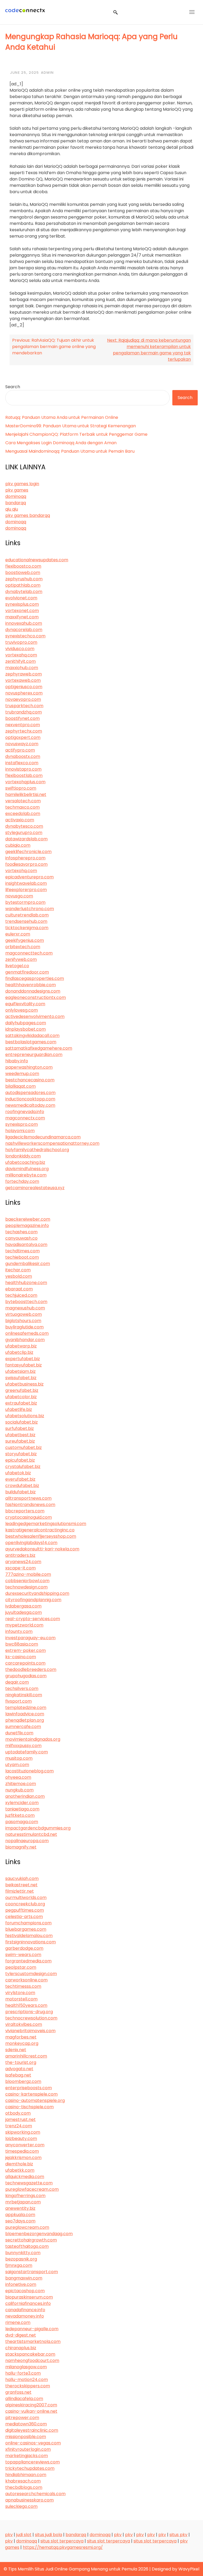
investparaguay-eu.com (30, 1638)
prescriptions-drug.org (29, 2012)
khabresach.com (23, 2481)
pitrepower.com (22, 2418)
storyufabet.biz (21, 1454)
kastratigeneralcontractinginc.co (40, 1530)
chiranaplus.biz (21, 2348)
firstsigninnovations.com (31, 1942)
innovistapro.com (23, 769)
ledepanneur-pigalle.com (32, 2329)
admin (47, 73)
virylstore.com (20, 1993)
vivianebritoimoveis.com (30, 2031)
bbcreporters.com (25, 1511)
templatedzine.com (26, 1708)
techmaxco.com (22, 807)
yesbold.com (19, 1276)
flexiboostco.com (23, 566)
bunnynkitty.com (23, 2253)
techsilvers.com (22, 1688)
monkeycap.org (22, 2043)
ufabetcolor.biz (21, 1397)
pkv (9, 2535)
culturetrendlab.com (27, 915)
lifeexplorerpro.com (26, 890)
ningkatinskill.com (24, 1695)
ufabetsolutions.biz (25, 1416)
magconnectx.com (25, 1118)
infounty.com (19, 1631)
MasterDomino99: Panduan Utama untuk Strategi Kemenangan (71, 426)
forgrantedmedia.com (28, 1961)
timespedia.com (22, 2151)
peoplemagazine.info (27, 1226)
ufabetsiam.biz (20, 1371)
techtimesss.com (23, 1986)
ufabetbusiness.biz (24, 1384)
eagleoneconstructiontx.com (36, 997)
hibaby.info (17, 1061)
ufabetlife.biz (19, 1409)
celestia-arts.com (24, 1917)
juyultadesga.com (24, 1612)
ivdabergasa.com (23, 1606)
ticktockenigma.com (27, 928)
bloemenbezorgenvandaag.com (39, 2234)
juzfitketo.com (20, 1815)
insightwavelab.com (26, 883)
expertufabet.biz (23, 1359)
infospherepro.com (25, 858)
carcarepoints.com (25, 1663)
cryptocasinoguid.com (29, 1517)
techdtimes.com (22, 1251)
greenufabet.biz (22, 1390)
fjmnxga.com (19, 2265)
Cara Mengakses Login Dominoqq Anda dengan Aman (61, 443)
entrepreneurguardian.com (34, 1055)
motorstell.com (21, 1999)
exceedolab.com (23, 814)
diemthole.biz (19, 2164)
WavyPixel (189, 2569)
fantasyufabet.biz (24, 1365)
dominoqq (16, 496)
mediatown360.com (26, 2424)
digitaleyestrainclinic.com (32, 2430)
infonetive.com (21, 2284)
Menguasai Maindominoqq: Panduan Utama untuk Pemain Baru (70, 451)
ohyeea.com (18, 1777)
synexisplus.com (22, 604)
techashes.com (21, 1232)
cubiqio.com (18, 845)
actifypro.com (20, 750)
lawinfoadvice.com (25, 1714)
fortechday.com (22, 1181)
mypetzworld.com (24, 1625)
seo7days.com (20, 2221)
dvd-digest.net (21, 2335)
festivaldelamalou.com (29, 1936)
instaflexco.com (22, 763)
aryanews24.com (23, 1562)
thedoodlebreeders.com (31, 1669)
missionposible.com (26, 2437)
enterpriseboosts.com (29, 2088)
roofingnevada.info (25, 1112)
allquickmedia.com (25, 2177)
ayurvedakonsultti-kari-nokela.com (42, 1549)
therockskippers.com (28, 2386)
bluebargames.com (26, 1929)
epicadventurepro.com (29, 877)
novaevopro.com (23, 699)
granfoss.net (18, 2392)
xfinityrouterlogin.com (28, 2449)
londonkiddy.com (23, 1156)
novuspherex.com (24, 693)
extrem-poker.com (26, 1650)
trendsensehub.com (26, 921)
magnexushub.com (25, 1308)
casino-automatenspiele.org (35, 2100)
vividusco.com (20, 649)
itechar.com (18, 1270)
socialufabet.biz (22, 1422)
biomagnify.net (21, 1847)
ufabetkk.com (20, 2170)
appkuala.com (20, 2215)
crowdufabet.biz (22, 1486)
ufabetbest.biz (20, 1435)
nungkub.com (19, 1790)
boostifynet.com (22, 718)
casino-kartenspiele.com (31, 2094)
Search (13, 387)
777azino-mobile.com (28, 1574)
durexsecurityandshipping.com (37, 1593)
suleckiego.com (21, 2506)
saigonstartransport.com (32, 2272)
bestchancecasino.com (30, 1080)
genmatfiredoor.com (27, 972)
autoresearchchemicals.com (35, 2494)
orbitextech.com (23, 947)
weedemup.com (22, 1074)
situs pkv (178, 2535)
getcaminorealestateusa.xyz (35, 1188)
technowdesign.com (26, 1587)
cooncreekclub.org (25, 1904)
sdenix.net (16, 2050)
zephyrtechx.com (24, 731)
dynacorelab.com (24, 630)
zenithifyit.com (20, 661)
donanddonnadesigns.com (33, 991)
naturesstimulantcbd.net (31, 1834)
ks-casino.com (21, 1657)
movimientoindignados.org (33, 1739)
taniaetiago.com (22, 1809)
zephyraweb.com (24, 674)
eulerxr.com (18, 934)
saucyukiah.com (22, 1878)
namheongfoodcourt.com (32, 2360)
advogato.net (19, 2069)
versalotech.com (23, 801)
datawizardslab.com (26, 839)
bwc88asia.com (22, 1644)
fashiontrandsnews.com (30, 1505)
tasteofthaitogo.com (27, 2246)
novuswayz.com (22, 744)
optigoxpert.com (23, 737)
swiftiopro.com (21, 788)
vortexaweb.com (23, 680)
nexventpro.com (23, 725)
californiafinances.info (28, 2303)
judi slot (24, 2535)
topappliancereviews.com (33, 2462)
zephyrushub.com (24, 579)
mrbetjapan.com (23, 2202)
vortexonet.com (22, 611)
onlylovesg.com (22, 1010)
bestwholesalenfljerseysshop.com (41, 1536)
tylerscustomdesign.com (31, 1974)
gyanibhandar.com (25, 1340)
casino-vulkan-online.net (31, 2411)
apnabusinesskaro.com (29, 2500)
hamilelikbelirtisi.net (26, 794)
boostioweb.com (23, 573)
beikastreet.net (21, 1885)
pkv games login (22, 484)
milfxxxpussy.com (23, 1746)
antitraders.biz (20, 1555)
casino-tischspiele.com (29, 2107)
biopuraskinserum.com (29, 2297)
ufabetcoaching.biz (25, 1162)
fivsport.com (19, 1701)
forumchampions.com (28, 1923)
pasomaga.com (22, 1822)
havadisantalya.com (26, 1245)
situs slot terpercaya (62, 2541)
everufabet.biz (20, 1479)
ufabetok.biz (18, 1473)
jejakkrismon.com (23, 2158)
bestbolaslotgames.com (31, 1042)
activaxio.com (20, 820)
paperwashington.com (29, 1067)
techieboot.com (22, 1257)
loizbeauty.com (21, 2139)
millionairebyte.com (26, 1175)
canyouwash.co (21, 1238)
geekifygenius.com (25, 940)
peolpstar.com (21, 1967)
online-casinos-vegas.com (33, 2443)
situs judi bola (49, 2535)
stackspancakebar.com (30, 2354)
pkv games (17, 490)
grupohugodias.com (26, 1676)
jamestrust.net (20, 2119)
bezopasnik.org (21, 2259)
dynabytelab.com (24, 592)
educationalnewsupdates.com (37, 560)
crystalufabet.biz (23, 1467)
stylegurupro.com (24, 833)
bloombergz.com (23, 2081)
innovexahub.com (24, 623)
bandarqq (16, 503)
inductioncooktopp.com (30, 1099)
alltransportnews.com (28, 1498)
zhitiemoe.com (21, 1784)
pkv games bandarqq (28, 515)
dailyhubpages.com (26, 1023)
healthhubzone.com (26, 1283)
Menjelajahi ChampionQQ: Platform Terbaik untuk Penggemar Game (76, 434)
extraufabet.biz (21, 1403)
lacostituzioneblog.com (29, 1771)
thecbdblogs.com (24, 2487)
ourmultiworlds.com (26, 1898)
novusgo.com (19, 896)
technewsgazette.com (29, 2183)
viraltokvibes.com (24, 2024)
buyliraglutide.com (24, 1327)
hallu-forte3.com (23, 2373)
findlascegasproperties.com (35, 978)
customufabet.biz (24, 1447)
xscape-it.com (20, 1568)
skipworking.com (23, 2132)
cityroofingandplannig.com (33, 1600)
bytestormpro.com (25, 902)
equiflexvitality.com (25, 1004)
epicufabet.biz (20, 1460)
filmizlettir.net (20, 1891)
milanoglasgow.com (26, 2367)
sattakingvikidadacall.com (32, 1036)
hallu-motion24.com (27, 2380)
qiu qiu (12, 509)
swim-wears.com (23, 1955)
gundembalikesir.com (28, 1264)
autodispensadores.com (30, 1093)
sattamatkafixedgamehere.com (39, 1048)
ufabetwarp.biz (21, 1346)
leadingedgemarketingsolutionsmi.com (46, 1524)
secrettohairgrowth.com (31, 2240)
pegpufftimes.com (25, 1910)
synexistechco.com (25, 636)
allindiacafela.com (24, 2399)
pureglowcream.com (27, 2227)
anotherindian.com (25, 1796)
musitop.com (19, 1758)
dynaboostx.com (23, 756)
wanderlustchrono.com (30, 909)
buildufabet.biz (20, 1492)
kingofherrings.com (25, 2196)
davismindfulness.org (27, 1169)
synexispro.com (22, 1124)
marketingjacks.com (27, 2456)
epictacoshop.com (25, 2291)
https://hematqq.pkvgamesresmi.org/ (63, 2547)
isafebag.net (18, 2075)
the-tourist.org (21, 2062)
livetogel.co (17, 966)
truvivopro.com (21, 642)
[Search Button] (116, 12)
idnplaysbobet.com (26, 1029)
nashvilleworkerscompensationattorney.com (52, 1143)
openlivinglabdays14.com (31, 1543)
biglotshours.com (23, 1321)
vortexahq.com (21, 655)
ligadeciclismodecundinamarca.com (43, 1137)
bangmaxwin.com (24, 2278)
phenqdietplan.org (25, 1720)
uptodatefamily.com (27, 1752)
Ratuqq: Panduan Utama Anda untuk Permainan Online (62, 417)
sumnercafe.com (23, 1727)
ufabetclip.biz (19, 1352)
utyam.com (17, 1765)
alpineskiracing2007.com (31, 2405)
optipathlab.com (23, 585)
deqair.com (17, 1682)
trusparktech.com (24, 706)
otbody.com (18, 2113)
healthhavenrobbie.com (31, 985)
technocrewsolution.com (31, 2018)
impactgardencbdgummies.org (38, 1828)
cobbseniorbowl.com (27, 1581)
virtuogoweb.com (24, 1314)
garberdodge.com (24, 1948)
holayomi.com (20, 1131)
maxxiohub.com (22, 668)
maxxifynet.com (22, 617)
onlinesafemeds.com (27, 1333)
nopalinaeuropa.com (27, 1841)
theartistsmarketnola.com (33, 2341)
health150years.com (26, 2005)
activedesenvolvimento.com (35, 1016)
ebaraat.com (19, 1289)
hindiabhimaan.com (26, 2475)
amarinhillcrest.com (26, 2056)
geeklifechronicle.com (28, 852)
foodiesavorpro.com (26, 864)
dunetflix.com (19, 1733)
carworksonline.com (26, 1980)
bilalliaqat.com (20, 1086)
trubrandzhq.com (24, 712)
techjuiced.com (21, 1295)
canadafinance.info (25, 2310)
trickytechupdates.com (30, 2468)
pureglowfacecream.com (32, 2189)
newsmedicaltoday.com (30, 1105)
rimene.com (18, 2322)
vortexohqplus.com (25, 782)
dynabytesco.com (24, 826)
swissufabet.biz (21, 1378)
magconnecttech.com (29, 953)
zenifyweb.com (21, 959)
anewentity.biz (20, 2208)
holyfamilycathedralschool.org (37, 1150)
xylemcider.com (22, 1803)
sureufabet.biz (20, 1441)
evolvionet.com (21, 598)
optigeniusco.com (24, 687)
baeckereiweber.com (28, 1219)
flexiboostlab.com (24, 775)
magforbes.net (21, 2037)
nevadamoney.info (25, 2316)
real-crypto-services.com (33, 1619)
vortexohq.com (21, 871)
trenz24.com (19, 2126)
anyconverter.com (25, 2145)
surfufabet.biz (20, 1428)
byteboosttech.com (26, 1302)
